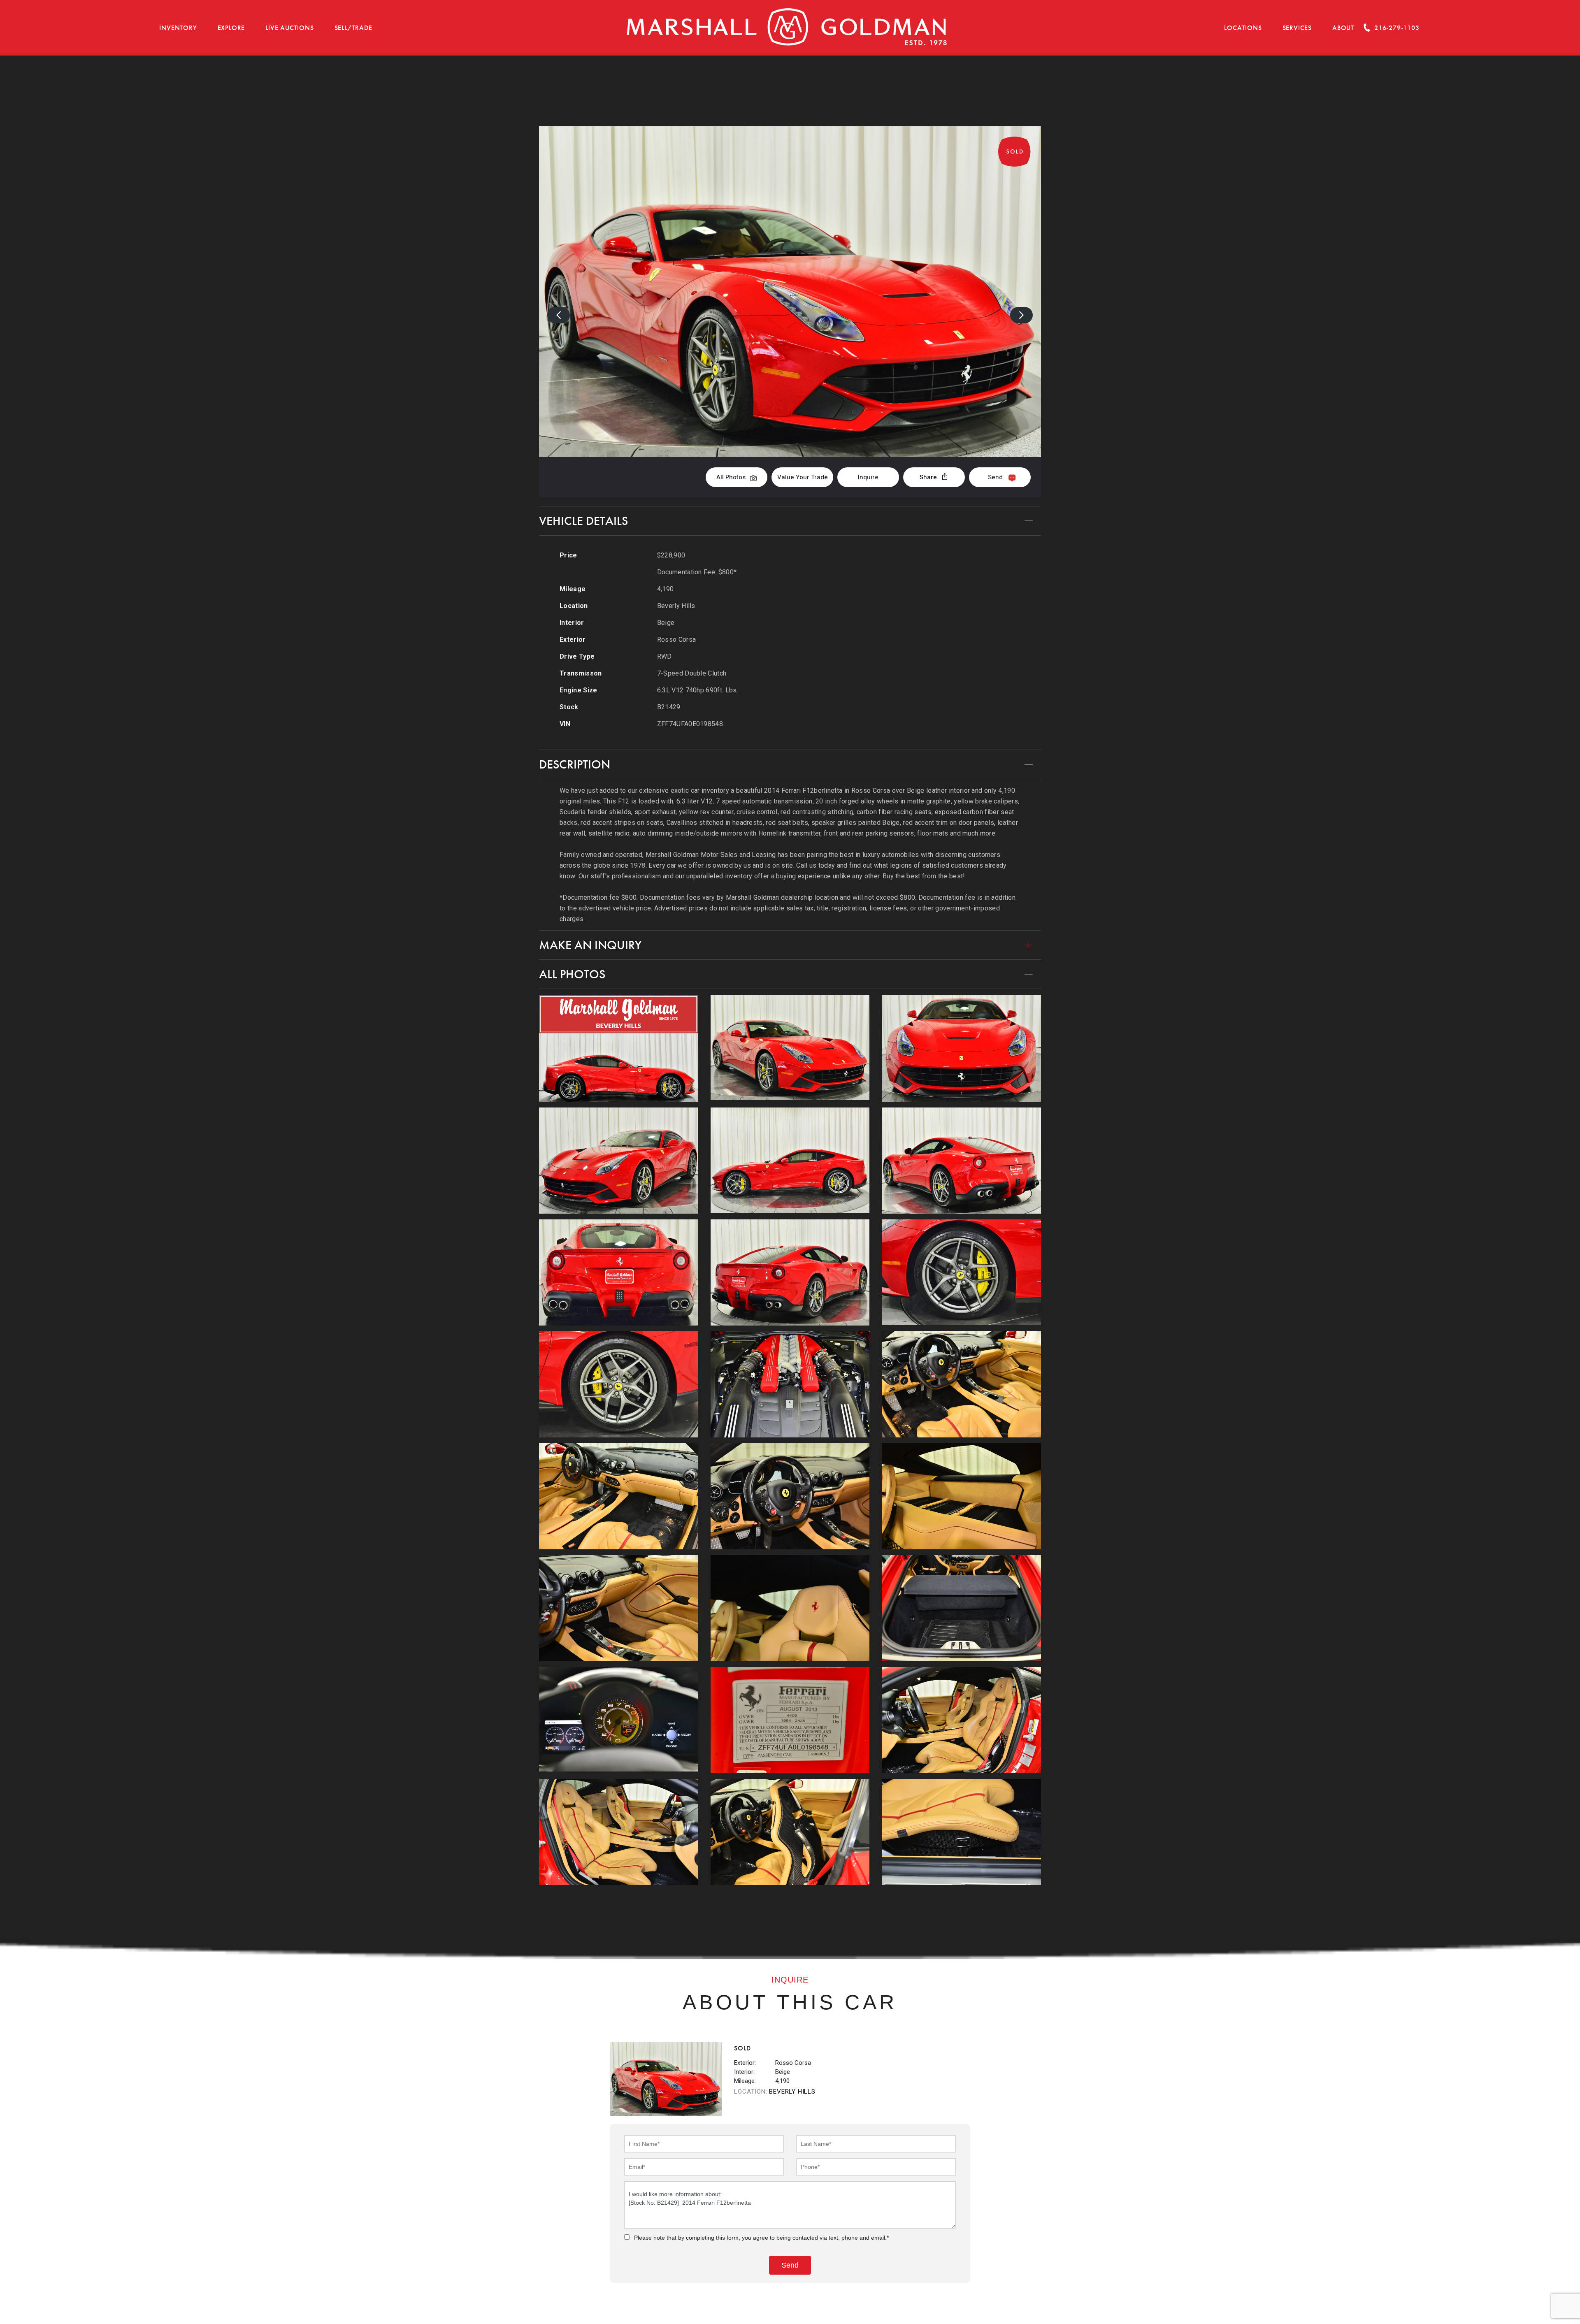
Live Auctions (289, 28)
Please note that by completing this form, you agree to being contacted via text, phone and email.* (761, 2238)
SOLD (1019, 84)
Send (995, 477)
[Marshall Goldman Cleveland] (787, 28)
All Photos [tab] (572, 974)
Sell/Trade (353, 28)
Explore (231, 28)
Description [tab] (575, 764)
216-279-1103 (1397, 28)
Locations (1243, 28)
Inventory (178, 28)
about (1343, 28)
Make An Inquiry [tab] (590, 945)
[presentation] (559, 315)
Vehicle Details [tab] (583, 521)
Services (1297, 28)
